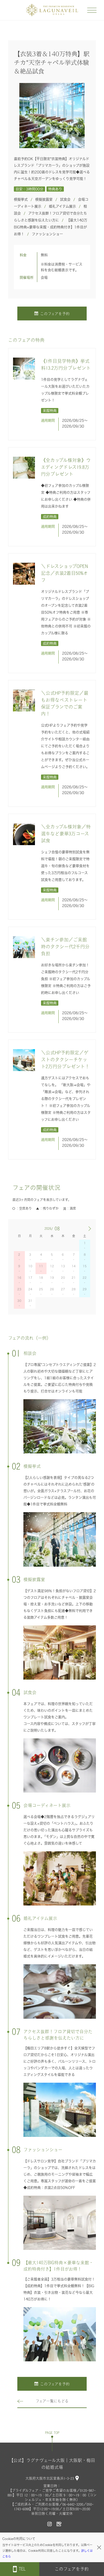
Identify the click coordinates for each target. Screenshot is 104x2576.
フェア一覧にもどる (52, 2401)
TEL (22, 2569)
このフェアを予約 (55, 314)
